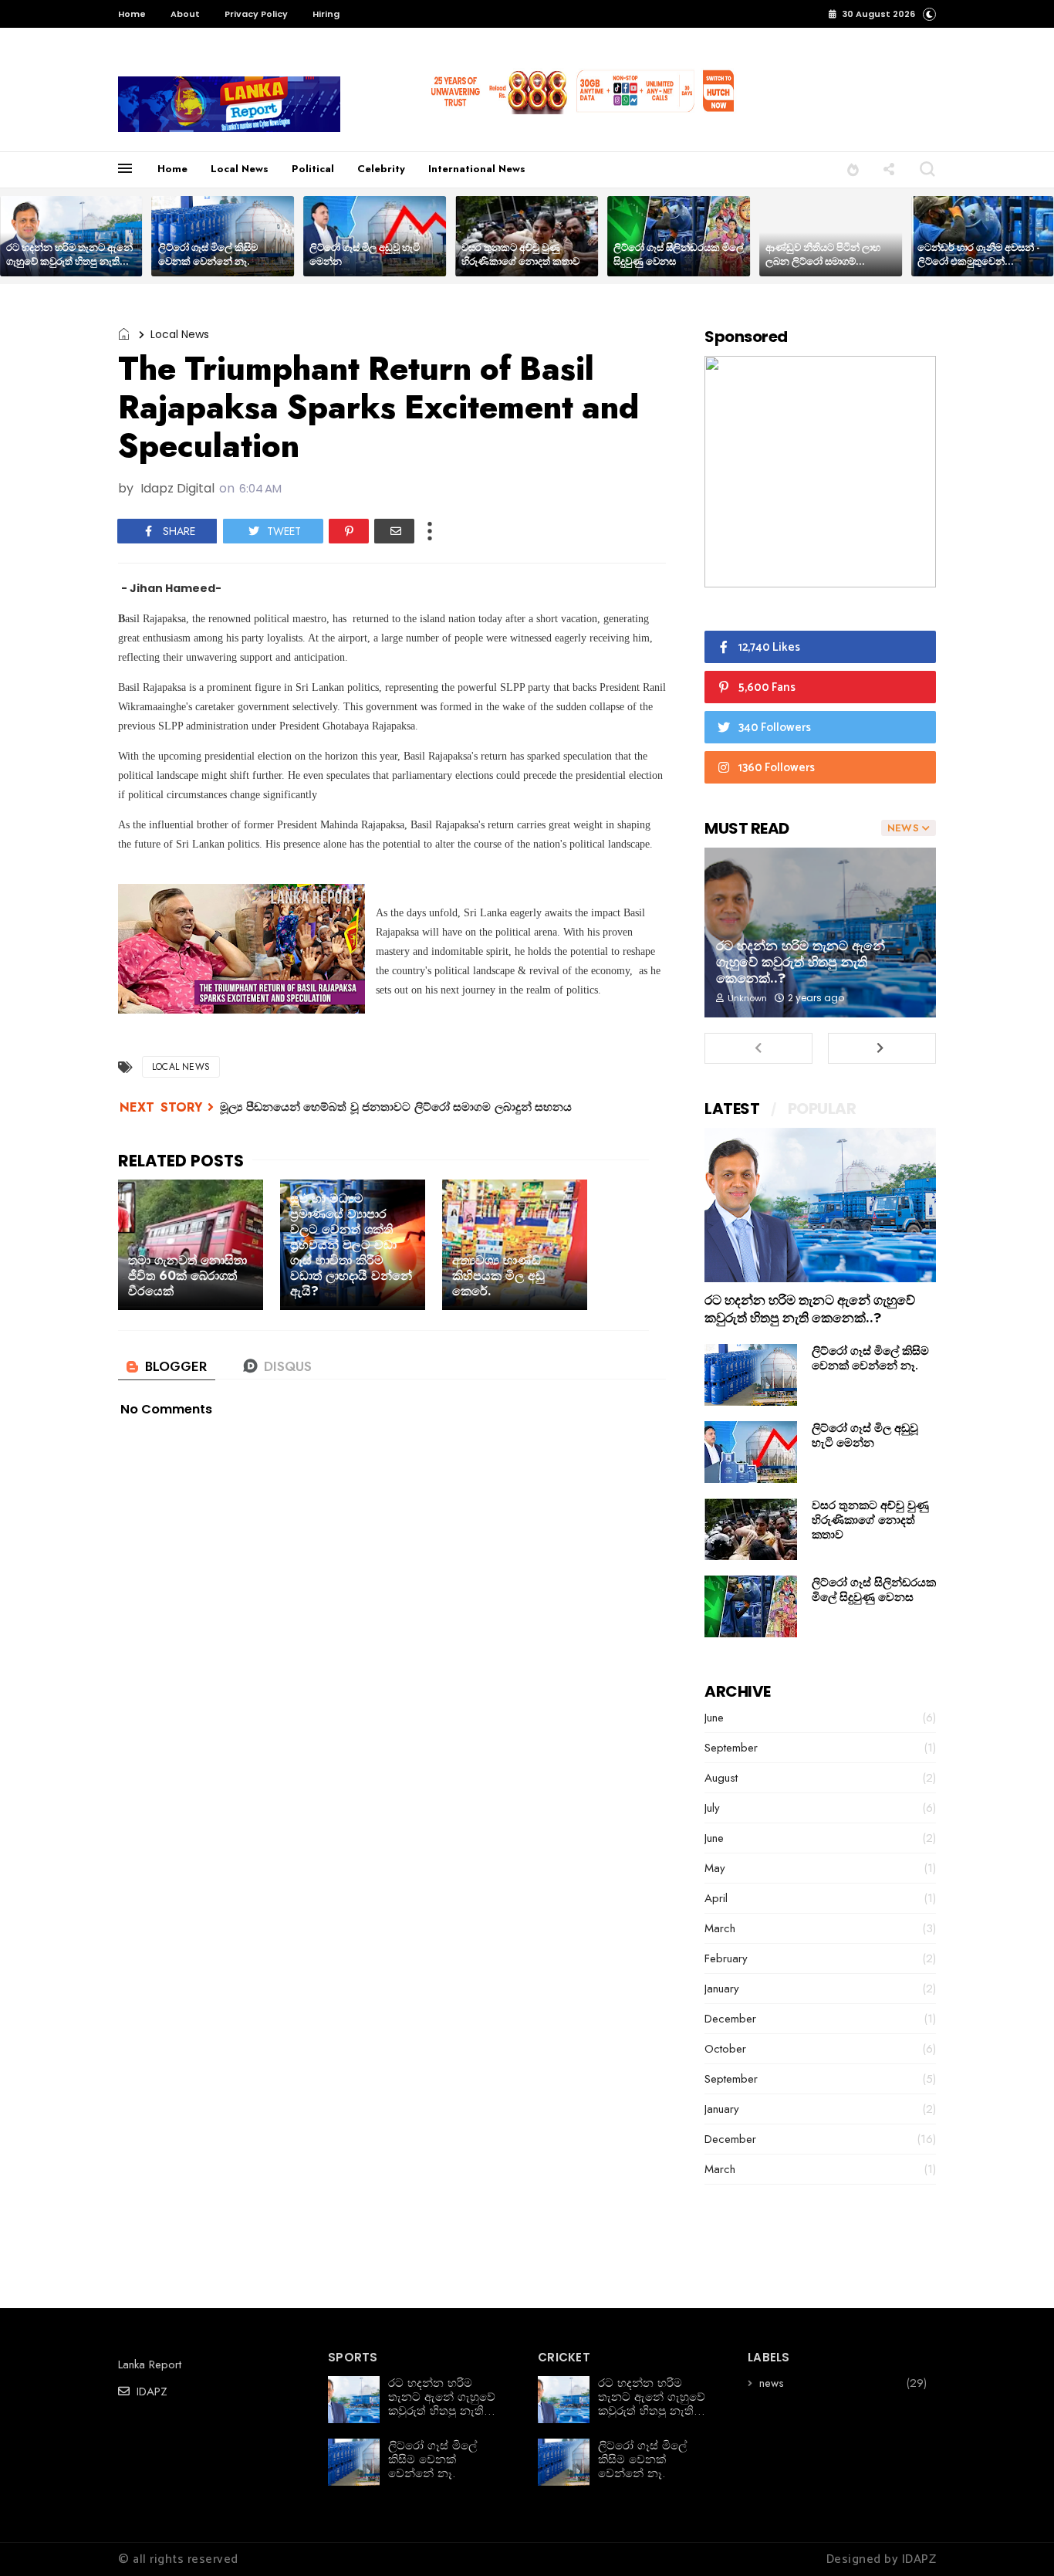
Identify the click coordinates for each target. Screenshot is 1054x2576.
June (714, 1718)
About (185, 14)
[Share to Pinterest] (349, 531)
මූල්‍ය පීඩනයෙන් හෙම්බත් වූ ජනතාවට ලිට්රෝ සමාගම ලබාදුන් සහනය (396, 1107)
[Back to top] (1016, 2539)
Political (313, 169)
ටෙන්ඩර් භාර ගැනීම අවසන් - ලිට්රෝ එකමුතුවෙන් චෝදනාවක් (978, 261)
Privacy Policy (256, 14)
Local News (240, 169)
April (716, 1898)
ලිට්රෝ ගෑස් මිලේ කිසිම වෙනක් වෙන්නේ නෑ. (208, 254)
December (730, 2019)
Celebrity (381, 169)
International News (477, 169)
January (722, 1989)
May (715, 1868)
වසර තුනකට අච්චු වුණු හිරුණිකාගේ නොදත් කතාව (520, 254)
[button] (929, 14)
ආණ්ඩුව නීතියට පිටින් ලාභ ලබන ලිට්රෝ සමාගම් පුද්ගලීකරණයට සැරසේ (823, 261)
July (712, 1808)
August (721, 1778)
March (720, 1928)
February (726, 1958)
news (772, 2383)
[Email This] (394, 531)
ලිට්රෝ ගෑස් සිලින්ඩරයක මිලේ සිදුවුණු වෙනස (679, 254)
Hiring (326, 14)
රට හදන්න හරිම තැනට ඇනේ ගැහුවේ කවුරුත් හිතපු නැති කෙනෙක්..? (69, 261)
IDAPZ (150, 2392)
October (725, 2049)
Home (132, 14)
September (731, 1748)
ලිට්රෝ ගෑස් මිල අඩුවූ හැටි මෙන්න (365, 254)
